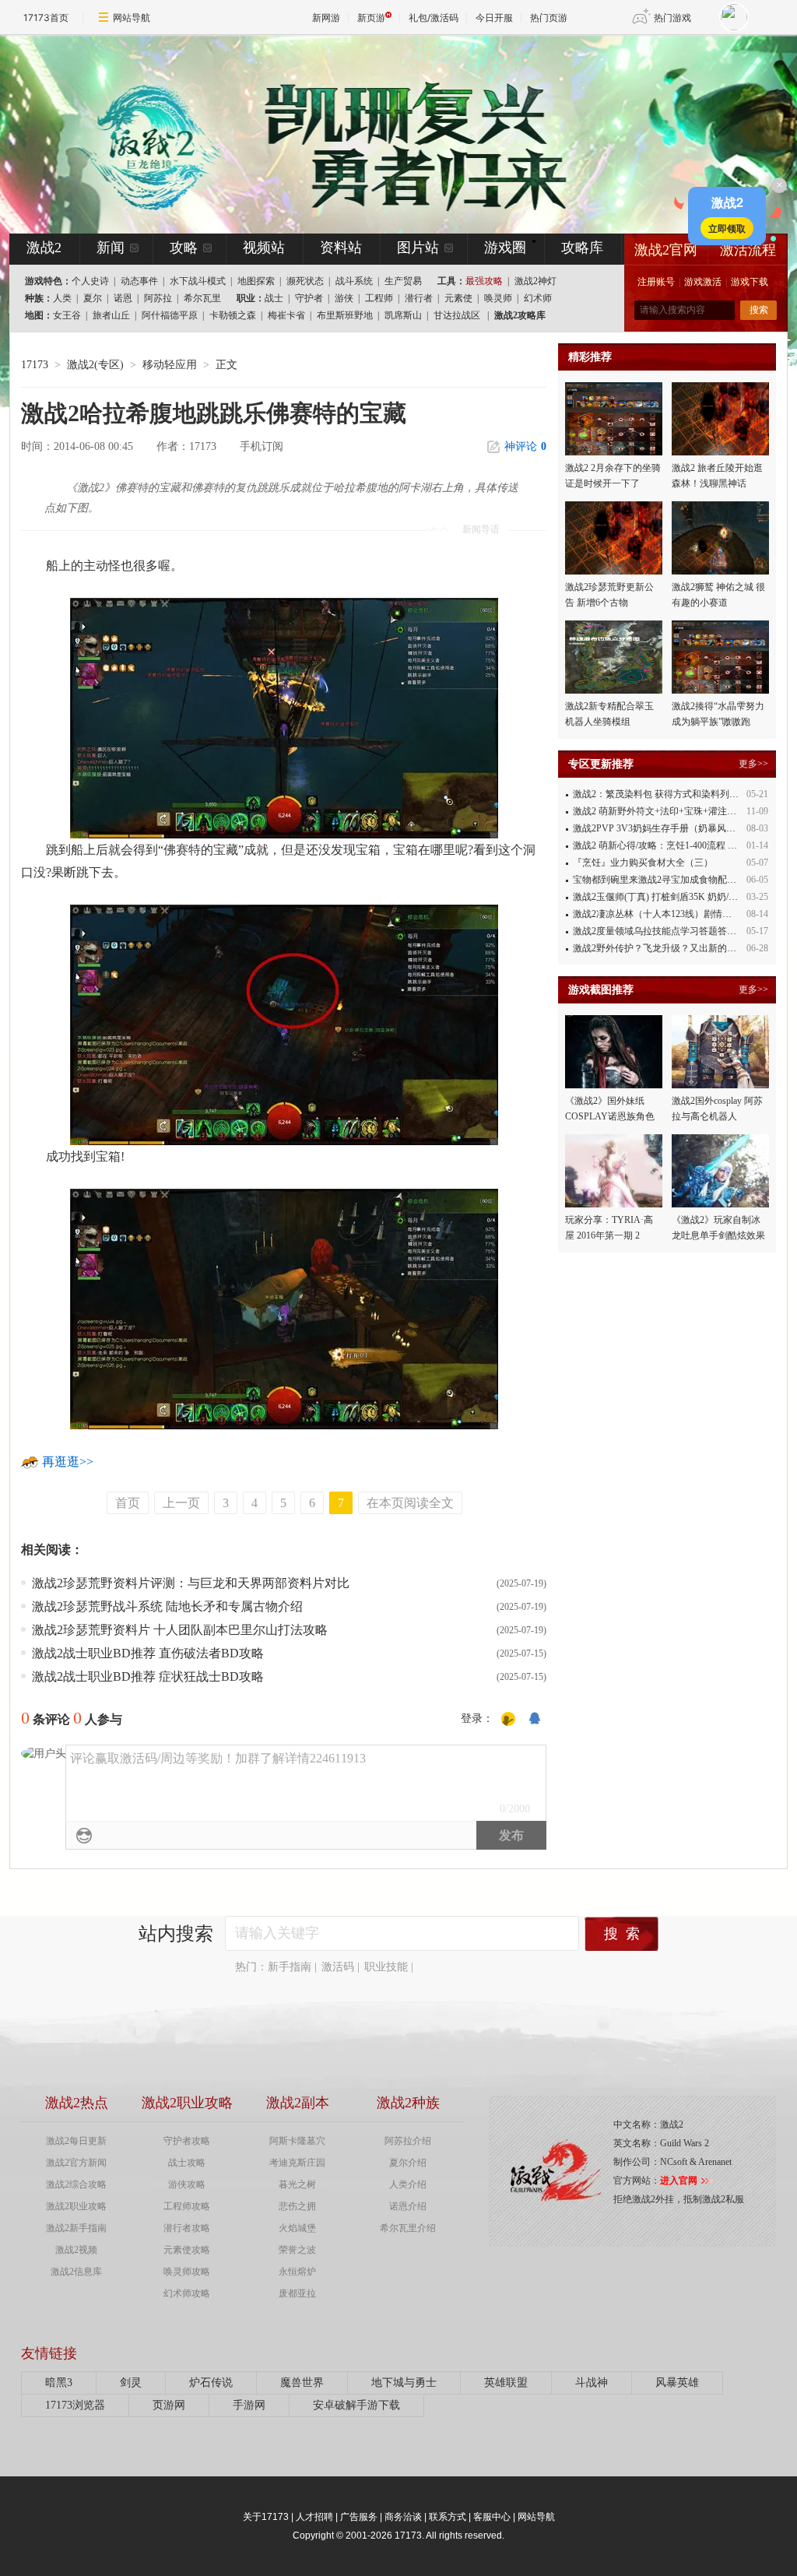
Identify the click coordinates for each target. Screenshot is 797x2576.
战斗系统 (354, 281)
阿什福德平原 (170, 315)
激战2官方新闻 (76, 2163)
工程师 (379, 298)
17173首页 (46, 18)
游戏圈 (505, 248)
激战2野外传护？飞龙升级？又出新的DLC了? (666, 948)
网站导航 (132, 18)
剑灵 (131, 2383)
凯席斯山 (403, 315)
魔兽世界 (302, 2383)
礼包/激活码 (434, 18)
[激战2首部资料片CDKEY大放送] (373, 134)
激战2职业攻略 (76, 2206)
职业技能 (386, 1967)
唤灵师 (498, 298)
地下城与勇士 (404, 2383)
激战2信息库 (76, 2272)
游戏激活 (703, 282)
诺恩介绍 (408, 2206)
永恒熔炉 (297, 2272)
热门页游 (549, 18)
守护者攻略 (187, 2141)
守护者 (309, 298)
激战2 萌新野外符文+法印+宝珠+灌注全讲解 (664, 811)
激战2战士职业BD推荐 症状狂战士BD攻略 (148, 1676)
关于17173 (266, 2517)
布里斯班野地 (345, 315)
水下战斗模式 (198, 281)
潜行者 (419, 298)
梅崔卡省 (286, 315)
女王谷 (67, 315)
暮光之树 (297, 2184)
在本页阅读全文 (410, 1503)
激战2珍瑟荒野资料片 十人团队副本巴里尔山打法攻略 (180, 1630)
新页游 (371, 18)
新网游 (326, 18)
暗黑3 (59, 2383)
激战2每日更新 (76, 2141)
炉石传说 (211, 2383)
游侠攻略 (187, 2184)
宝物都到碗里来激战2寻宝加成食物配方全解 (664, 880)
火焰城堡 (297, 2228)
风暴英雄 (677, 2383)
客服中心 (492, 2517)
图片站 (418, 248)
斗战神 (592, 2383)
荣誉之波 (297, 2250)
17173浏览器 (75, 2405)
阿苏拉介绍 (408, 2141)
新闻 (111, 248)
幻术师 (538, 298)
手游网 (249, 2405)
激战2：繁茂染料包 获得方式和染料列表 (656, 794)
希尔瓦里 (202, 298)
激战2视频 (76, 2250)
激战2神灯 (535, 281)
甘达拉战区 (457, 315)
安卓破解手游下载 (356, 2405)
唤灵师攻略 (187, 2272)
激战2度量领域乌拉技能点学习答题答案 (655, 931)
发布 (511, 1835)
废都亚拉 (297, 2293)
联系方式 (448, 2517)
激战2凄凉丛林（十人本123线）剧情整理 (657, 914)
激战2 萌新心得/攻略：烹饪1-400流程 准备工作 (669, 845)
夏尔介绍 (408, 2163)
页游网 (169, 2405)
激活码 (338, 1967)
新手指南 (290, 1967)
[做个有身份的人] (508, 1719)
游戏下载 (750, 282)
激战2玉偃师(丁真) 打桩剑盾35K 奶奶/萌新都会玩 (674, 897)
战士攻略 (187, 2163)
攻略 (184, 248)
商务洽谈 (403, 2517)
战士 (274, 298)
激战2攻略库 (520, 315)
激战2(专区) (95, 365)
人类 (62, 298)
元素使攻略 (187, 2250)
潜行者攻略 (187, 2228)
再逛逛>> (68, 1462)
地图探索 (256, 281)
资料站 (341, 248)
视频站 (264, 248)
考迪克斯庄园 (297, 2163)
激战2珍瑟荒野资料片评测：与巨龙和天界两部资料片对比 (191, 1583)
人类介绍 (408, 2184)
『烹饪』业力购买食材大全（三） (643, 863)
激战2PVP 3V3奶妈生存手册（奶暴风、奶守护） (673, 828)
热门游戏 (672, 18)
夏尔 (93, 298)
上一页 (181, 1503)
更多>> (753, 764)
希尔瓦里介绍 (408, 2228)
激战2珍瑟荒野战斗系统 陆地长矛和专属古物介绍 (167, 1606)
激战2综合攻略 (76, 2184)
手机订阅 (262, 446)
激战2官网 (666, 250)
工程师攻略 (187, 2206)
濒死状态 (305, 281)
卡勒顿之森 (233, 315)
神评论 (525, 446)
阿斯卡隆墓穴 (297, 2141)
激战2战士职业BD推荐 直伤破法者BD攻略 (148, 1653)
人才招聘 (314, 2517)
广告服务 (359, 2517)
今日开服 (494, 18)
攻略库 (582, 248)
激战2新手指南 (76, 2228)
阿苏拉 (158, 298)
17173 (35, 365)
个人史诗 (90, 281)
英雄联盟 (506, 2383)
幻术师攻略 (187, 2293)
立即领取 (727, 228)
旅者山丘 (111, 315)
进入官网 (679, 2181)
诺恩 (123, 298)
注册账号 (656, 282)
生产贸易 (403, 281)
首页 (128, 1503)
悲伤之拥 (297, 2206)
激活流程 (748, 250)
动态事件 (139, 281)
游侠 (344, 298)
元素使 (458, 298)
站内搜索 (176, 1934)
